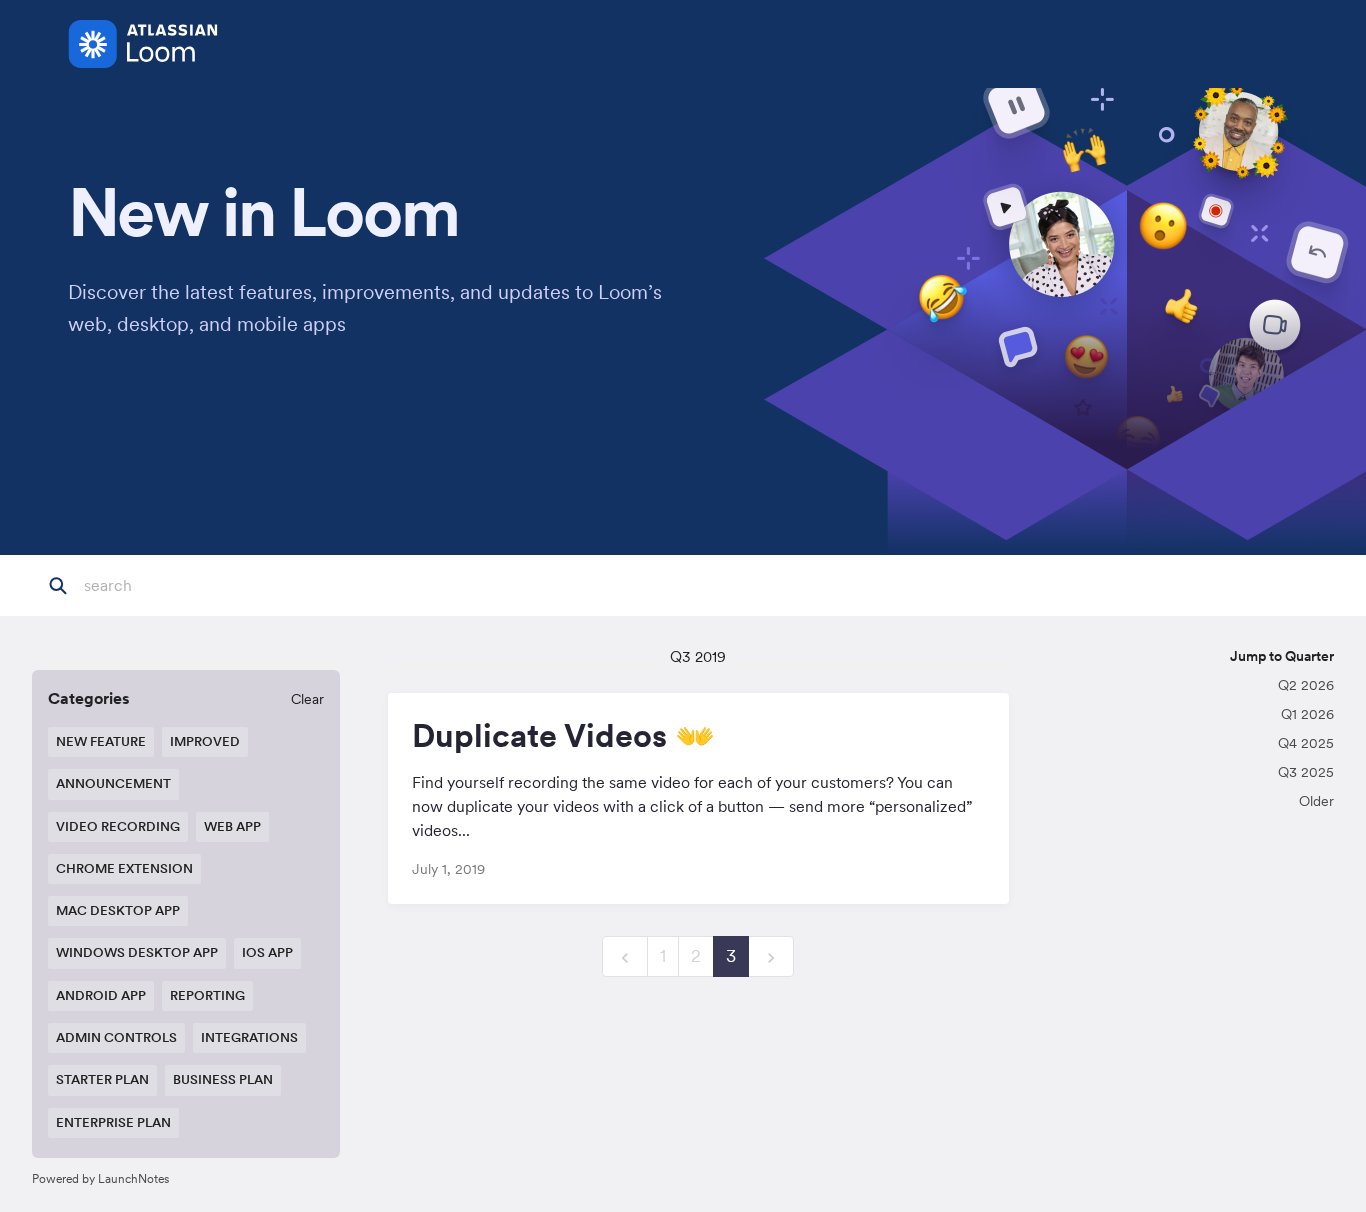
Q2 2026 (1306, 685)
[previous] (625, 956)
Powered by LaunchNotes (100, 1178)
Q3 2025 (1306, 772)
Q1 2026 (1307, 714)
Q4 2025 (1306, 743)
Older (1316, 801)
